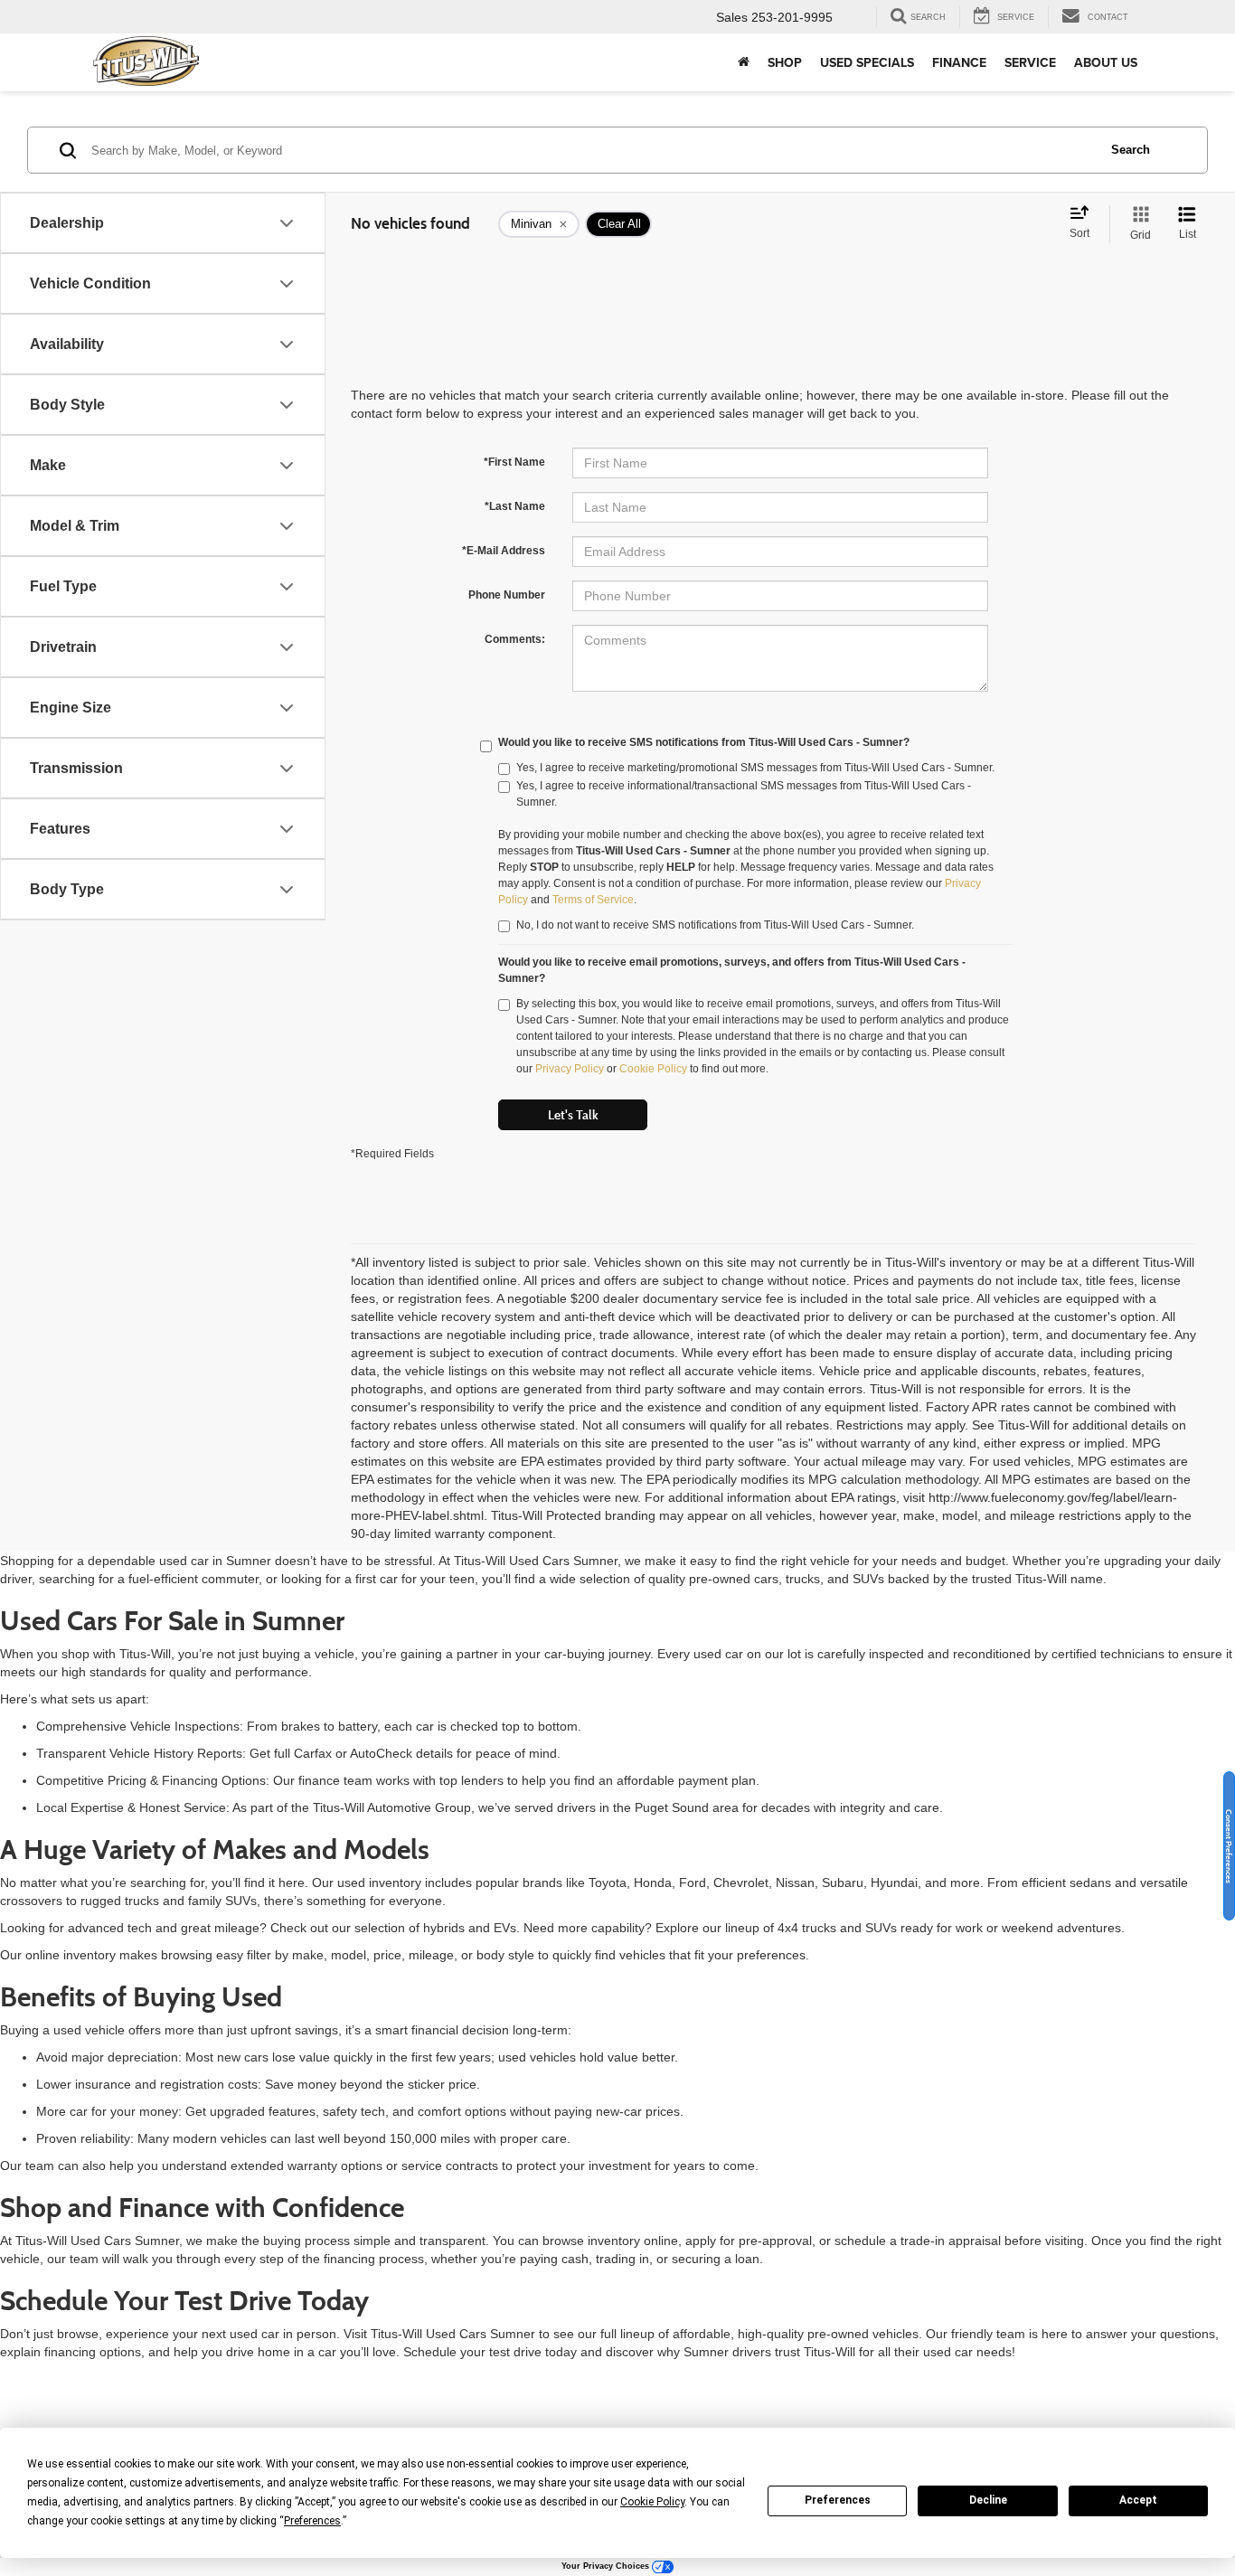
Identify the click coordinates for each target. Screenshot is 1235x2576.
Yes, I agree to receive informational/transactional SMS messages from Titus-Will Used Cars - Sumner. (744, 794)
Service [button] (1030, 62)
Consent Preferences (1229, 1845)
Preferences (838, 2500)
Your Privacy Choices (607, 2566)
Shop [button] (785, 62)
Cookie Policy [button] (652, 2502)
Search (1131, 150)
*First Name (514, 462)
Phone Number (507, 595)
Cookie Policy (653, 1069)
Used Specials (867, 62)
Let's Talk (573, 1115)
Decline (988, 2500)
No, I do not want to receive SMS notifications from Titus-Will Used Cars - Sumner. (715, 925)
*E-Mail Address (504, 551)
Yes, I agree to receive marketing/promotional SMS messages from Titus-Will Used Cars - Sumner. (755, 768)
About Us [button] (1106, 62)
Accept (1138, 2500)
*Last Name (515, 506)
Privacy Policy (570, 1069)
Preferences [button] (312, 2521)
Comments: (515, 639)
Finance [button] (959, 62)
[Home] (744, 62)
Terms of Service (593, 900)
